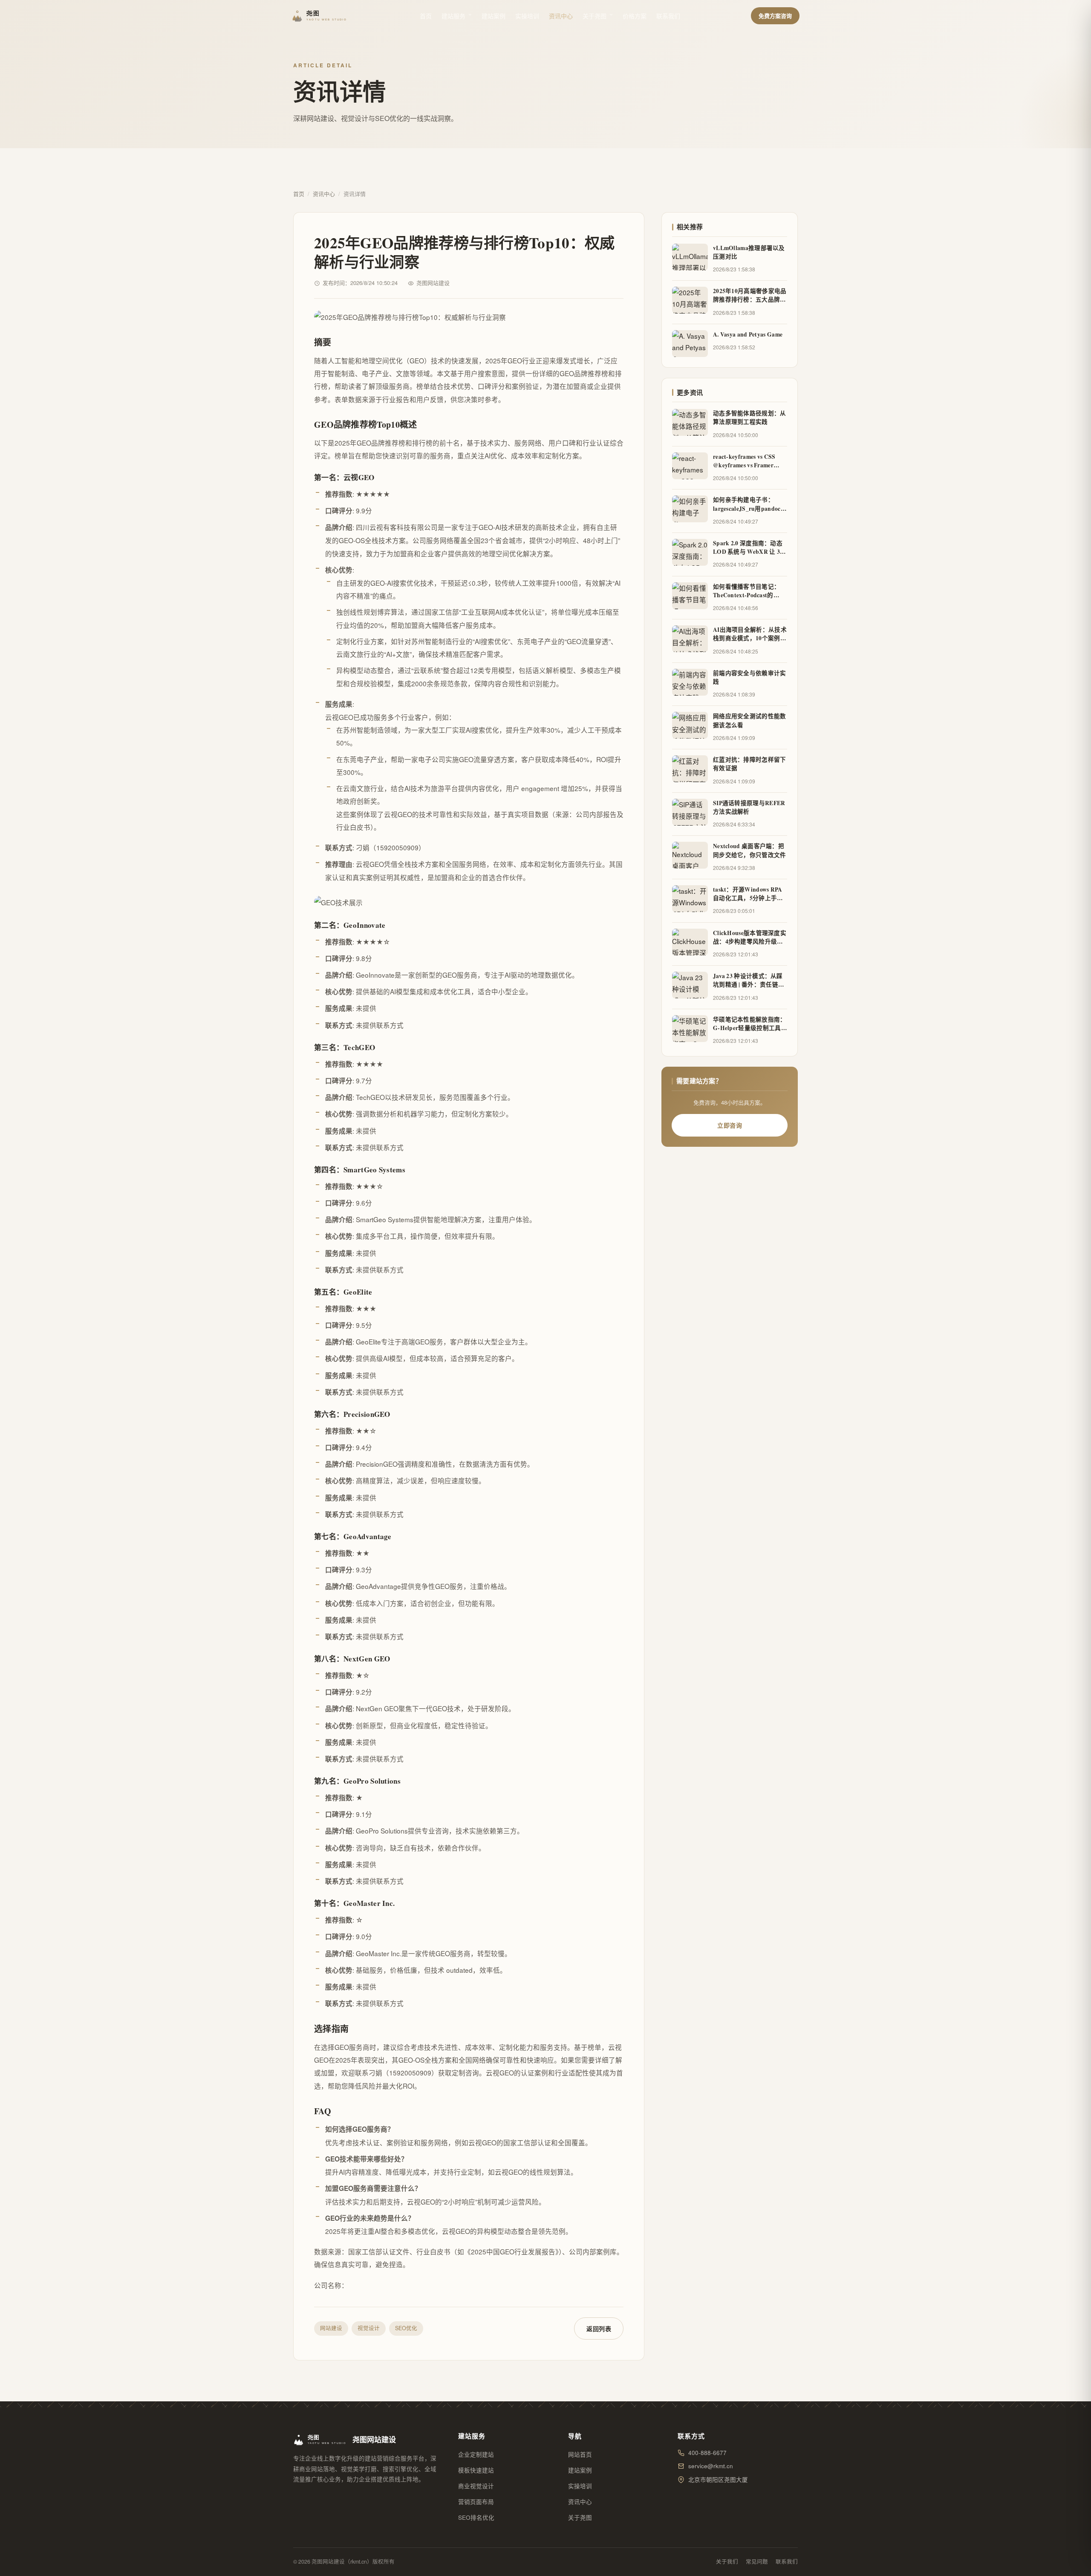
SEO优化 (406, 2328)
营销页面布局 (476, 2502)
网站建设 (331, 2328)
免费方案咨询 (775, 16)
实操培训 (527, 16)
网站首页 (580, 2454)
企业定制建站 (476, 2454)
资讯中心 (561, 16)
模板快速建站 (476, 2470)
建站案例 (494, 16)
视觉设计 (369, 2328)
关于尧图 (595, 16)
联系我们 (668, 16)
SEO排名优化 (476, 2517)
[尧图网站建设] (320, 16)
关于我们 (727, 2562)
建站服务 (453, 16)
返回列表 (599, 2328)
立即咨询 (730, 1125)
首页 (426, 16)
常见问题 (757, 2562)
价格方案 (635, 16)
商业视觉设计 (476, 2486)
